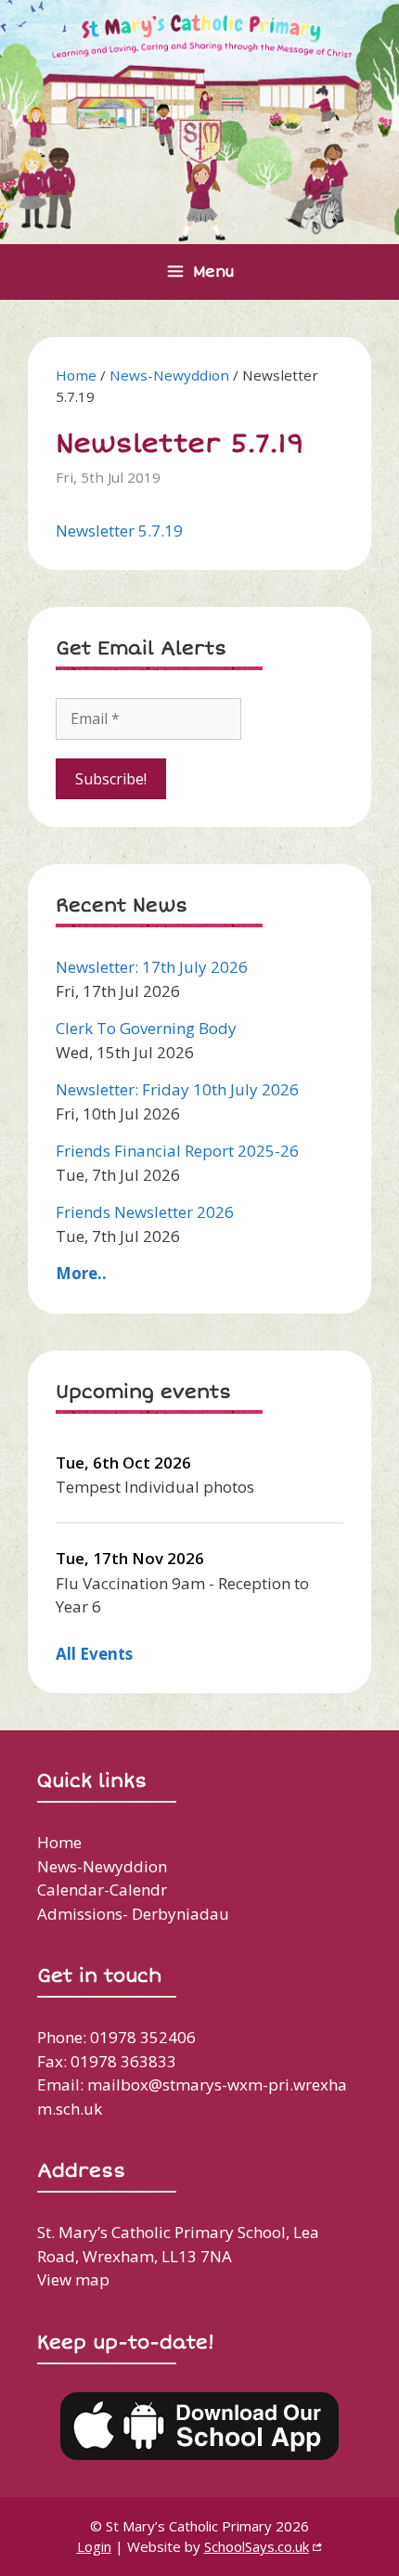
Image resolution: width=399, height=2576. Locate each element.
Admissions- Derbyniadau (133, 1914)
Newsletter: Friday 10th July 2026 (177, 1089)
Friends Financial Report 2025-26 (177, 1151)
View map (73, 2279)
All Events (94, 1654)
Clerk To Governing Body (146, 1028)
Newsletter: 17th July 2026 (152, 967)
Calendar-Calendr (102, 1890)
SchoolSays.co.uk (257, 2546)
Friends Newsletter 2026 (145, 1212)
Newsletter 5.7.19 (119, 531)
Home (76, 375)
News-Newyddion (169, 375)
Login (94, 2546)
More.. (81, 1273)
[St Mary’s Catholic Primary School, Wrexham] (199, 120)
